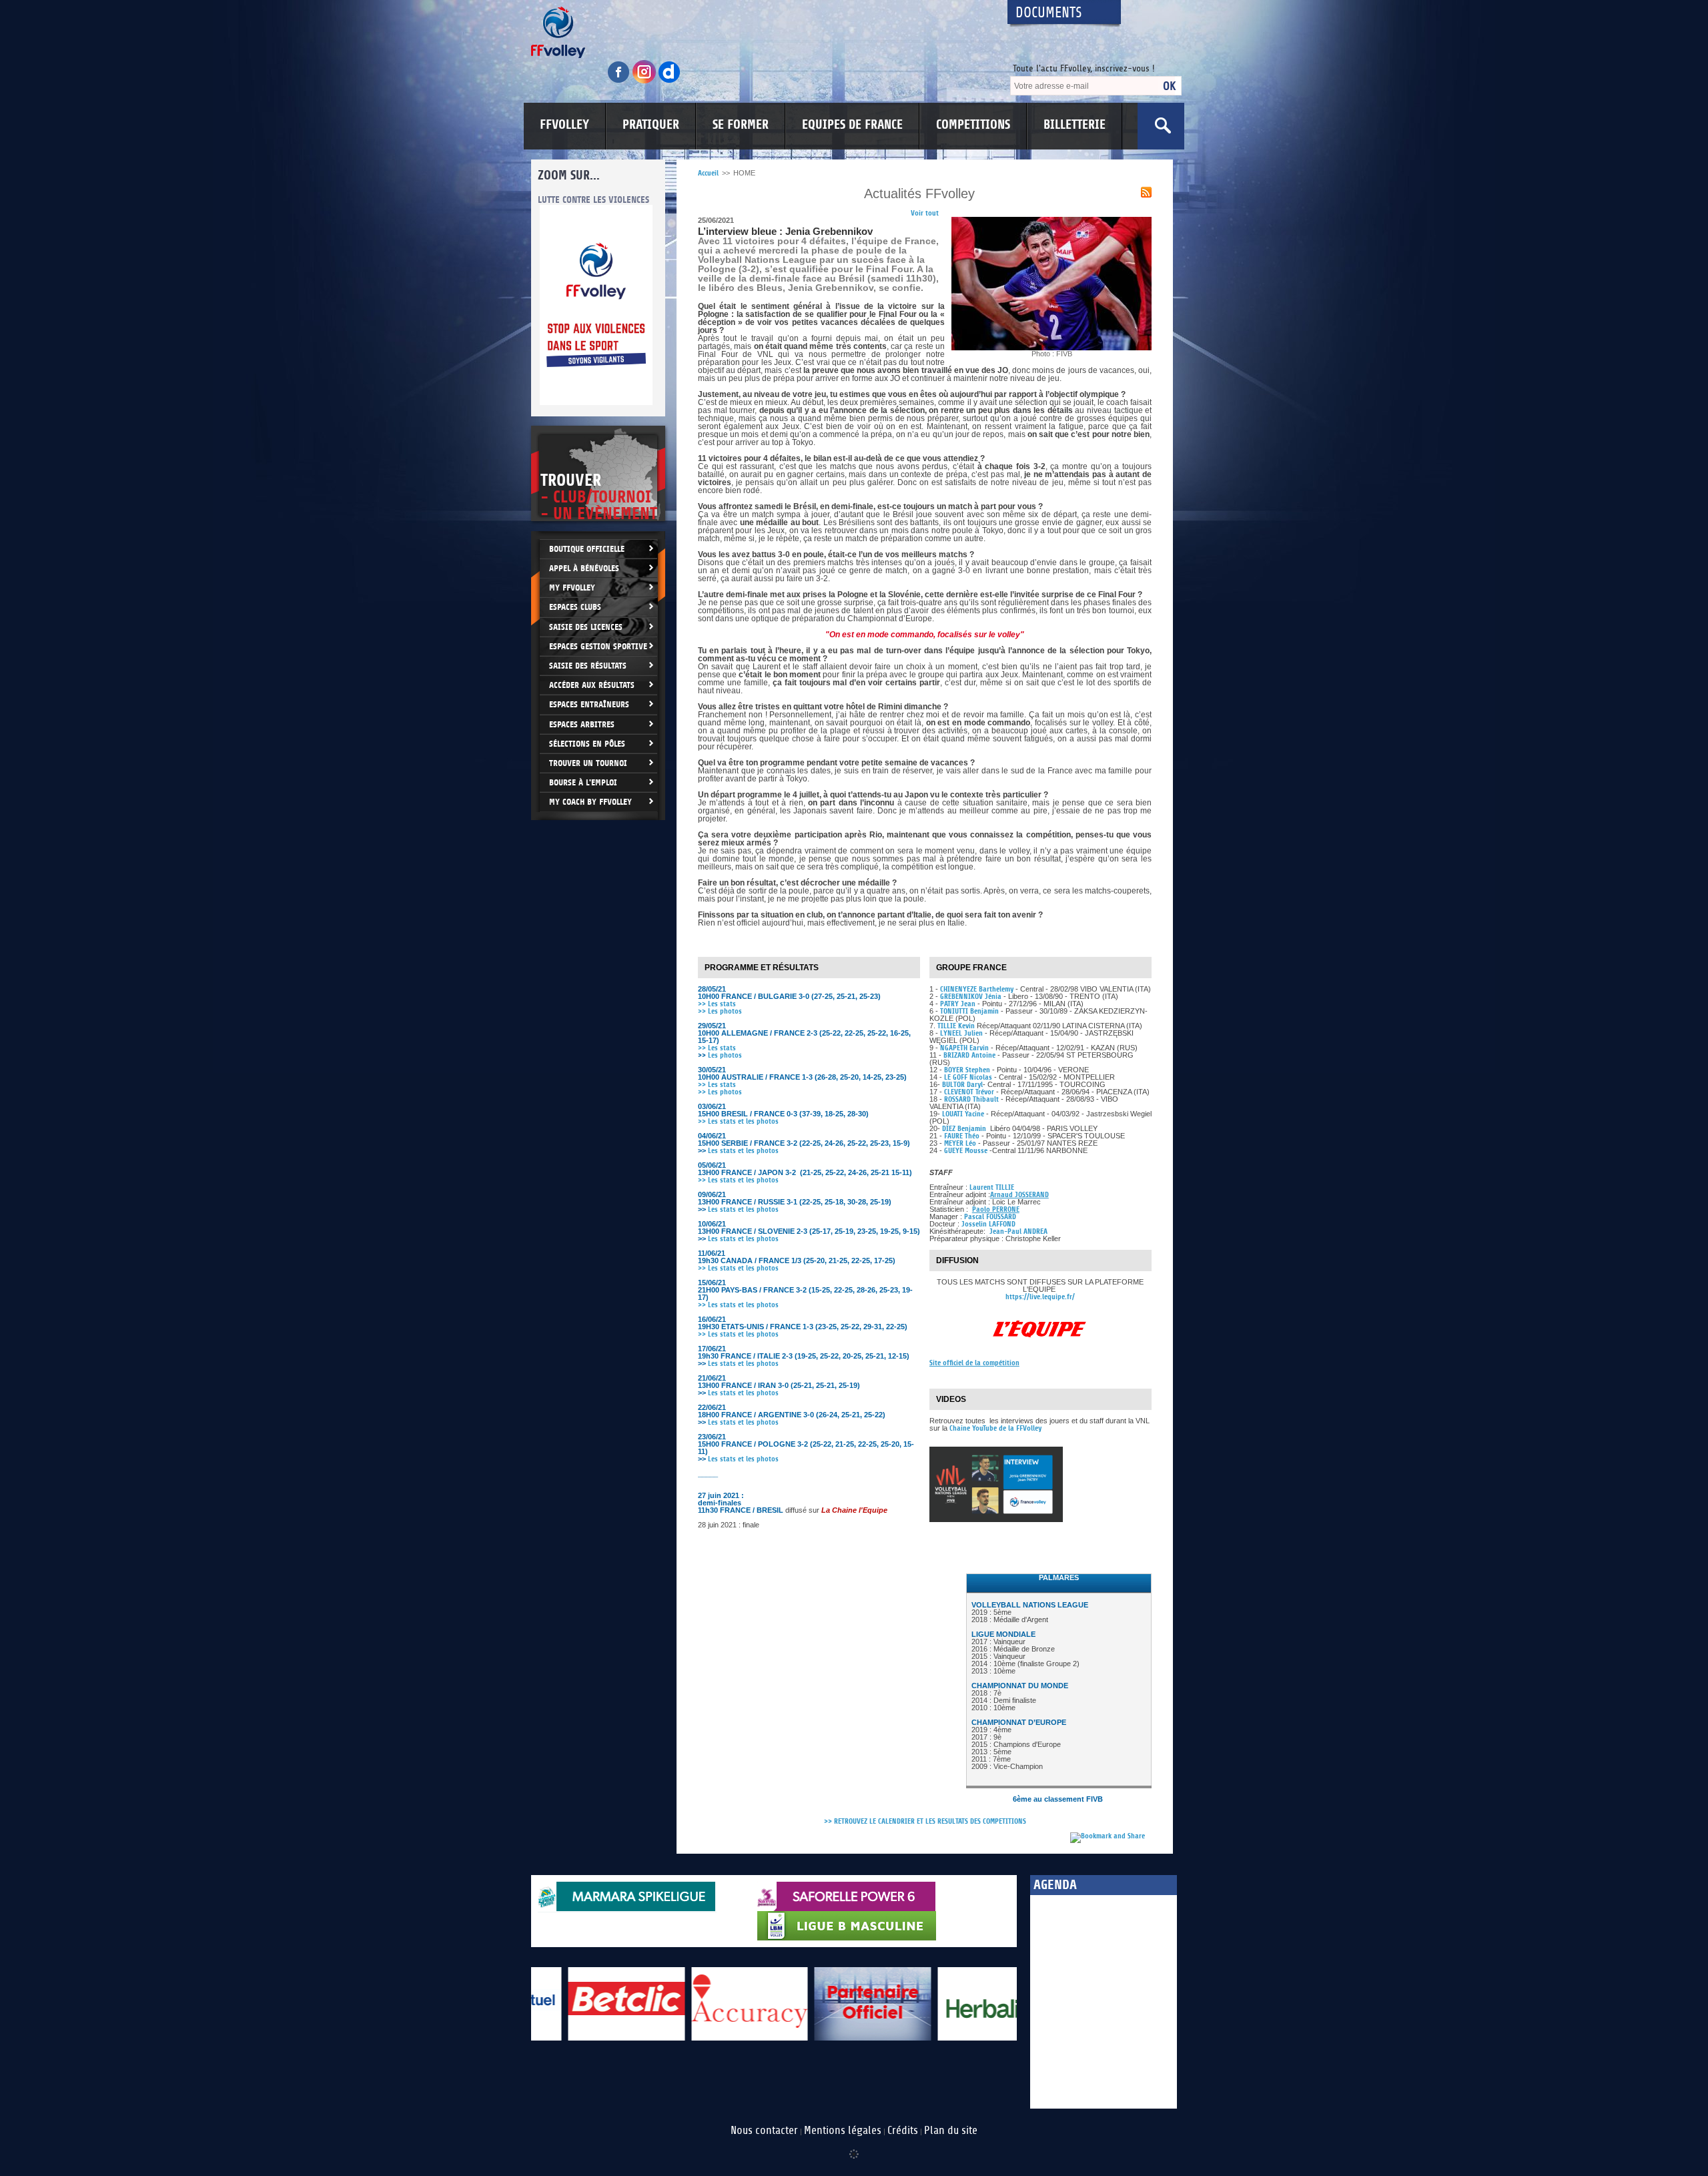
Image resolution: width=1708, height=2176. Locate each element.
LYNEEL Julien (961, 1033)
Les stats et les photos (743, 1151)
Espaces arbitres (582, 724)
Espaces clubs (575, 607)
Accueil (708, 173)
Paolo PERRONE (996, 1209)
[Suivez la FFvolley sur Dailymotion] (670, 81)
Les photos (720, 1055)
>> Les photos (720, 1011)
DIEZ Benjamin (965, 1129)
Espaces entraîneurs (589, 704)
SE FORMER (741, 125)
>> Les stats (717, 1004)
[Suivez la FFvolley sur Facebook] (620, 81)
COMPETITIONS (973, 125)
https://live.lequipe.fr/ (1040, 1297)
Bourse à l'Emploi (583, 782)
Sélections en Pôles (587, 744)
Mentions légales (843, 2131)
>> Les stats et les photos (738, 1121)
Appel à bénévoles (584, 568)
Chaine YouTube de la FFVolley (995, 1428)
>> (702, 1334)
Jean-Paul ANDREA (1018, 1231)
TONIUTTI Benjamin (969, 1011)
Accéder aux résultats (592, 685)
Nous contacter (764, 2131)
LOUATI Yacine (963, 1114)
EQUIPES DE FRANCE (852, 125)
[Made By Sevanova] (854, 2147)
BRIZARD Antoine (969, 1055)
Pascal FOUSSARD (990, 1217)
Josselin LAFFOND (988, 1224)
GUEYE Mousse (966, 1151)
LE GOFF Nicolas (969, 1077)
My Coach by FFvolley (590, 802)
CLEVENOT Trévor (970, 1092)
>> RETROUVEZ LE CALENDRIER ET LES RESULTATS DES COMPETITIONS (925, 1821)
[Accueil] (757, 32)
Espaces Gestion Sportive (598, 646)
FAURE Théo (962, 1136)
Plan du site (951, 2131)
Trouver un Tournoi (588, 763)
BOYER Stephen (967, 1070)
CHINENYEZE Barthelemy (978, 989)
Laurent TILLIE (992, 1187)
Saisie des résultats (588, 666)
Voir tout (925, 213)
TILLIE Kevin (956, 1026)
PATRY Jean (958, 1004)
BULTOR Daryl (962, 1085)
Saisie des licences (586, 627)
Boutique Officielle (587, 549)
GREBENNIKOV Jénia (971, 997)
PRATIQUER (651, 125)
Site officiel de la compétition (974, 1363)
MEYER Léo (960, 1143)
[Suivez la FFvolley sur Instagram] (645, 81)
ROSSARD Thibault (972, 1099)
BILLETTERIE (1075, 125)
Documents (1049, 13)
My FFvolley (572, 588)
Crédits (903, 2131)
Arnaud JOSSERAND (1019, 1195)
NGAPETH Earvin (964, 1048)
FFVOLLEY (564, 125)
